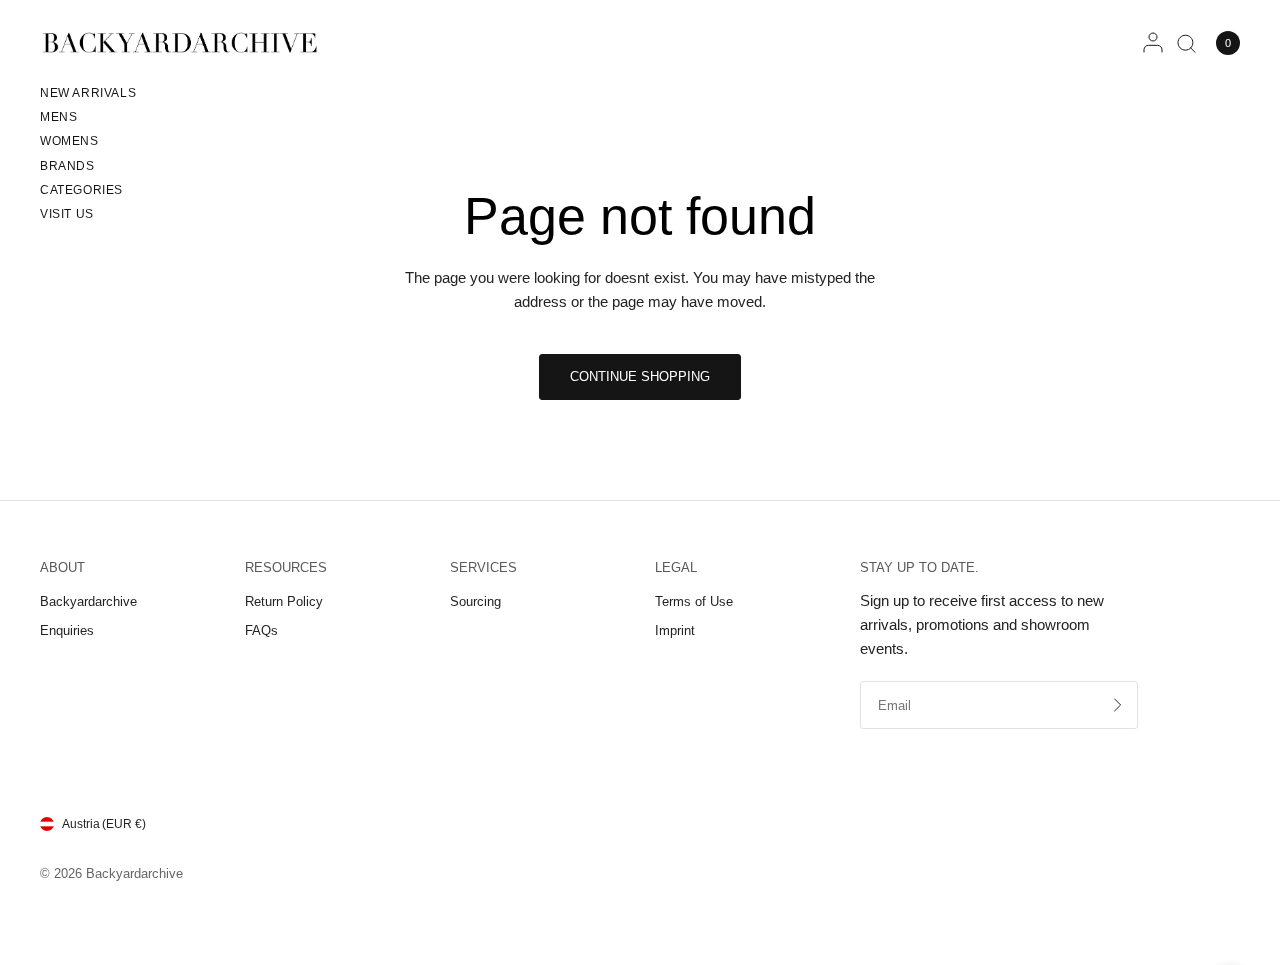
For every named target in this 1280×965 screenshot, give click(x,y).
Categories (81, 190)
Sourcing (475, 601)
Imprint (675, 630)
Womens (69, 141)
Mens (58, 117)
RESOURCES (286, 567)
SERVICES (483, 567)
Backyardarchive (88, 601)
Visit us (67, 214)
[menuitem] (88, 96)
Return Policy (284, 601)
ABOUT (62, 567)
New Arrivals (88, 93)
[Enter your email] (1118, 705)
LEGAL (676, 567)
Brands (67, 166)
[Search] (1186, 43)
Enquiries (67, 630)
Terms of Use (694, 601)
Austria (104, 824)
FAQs (261, 630)
